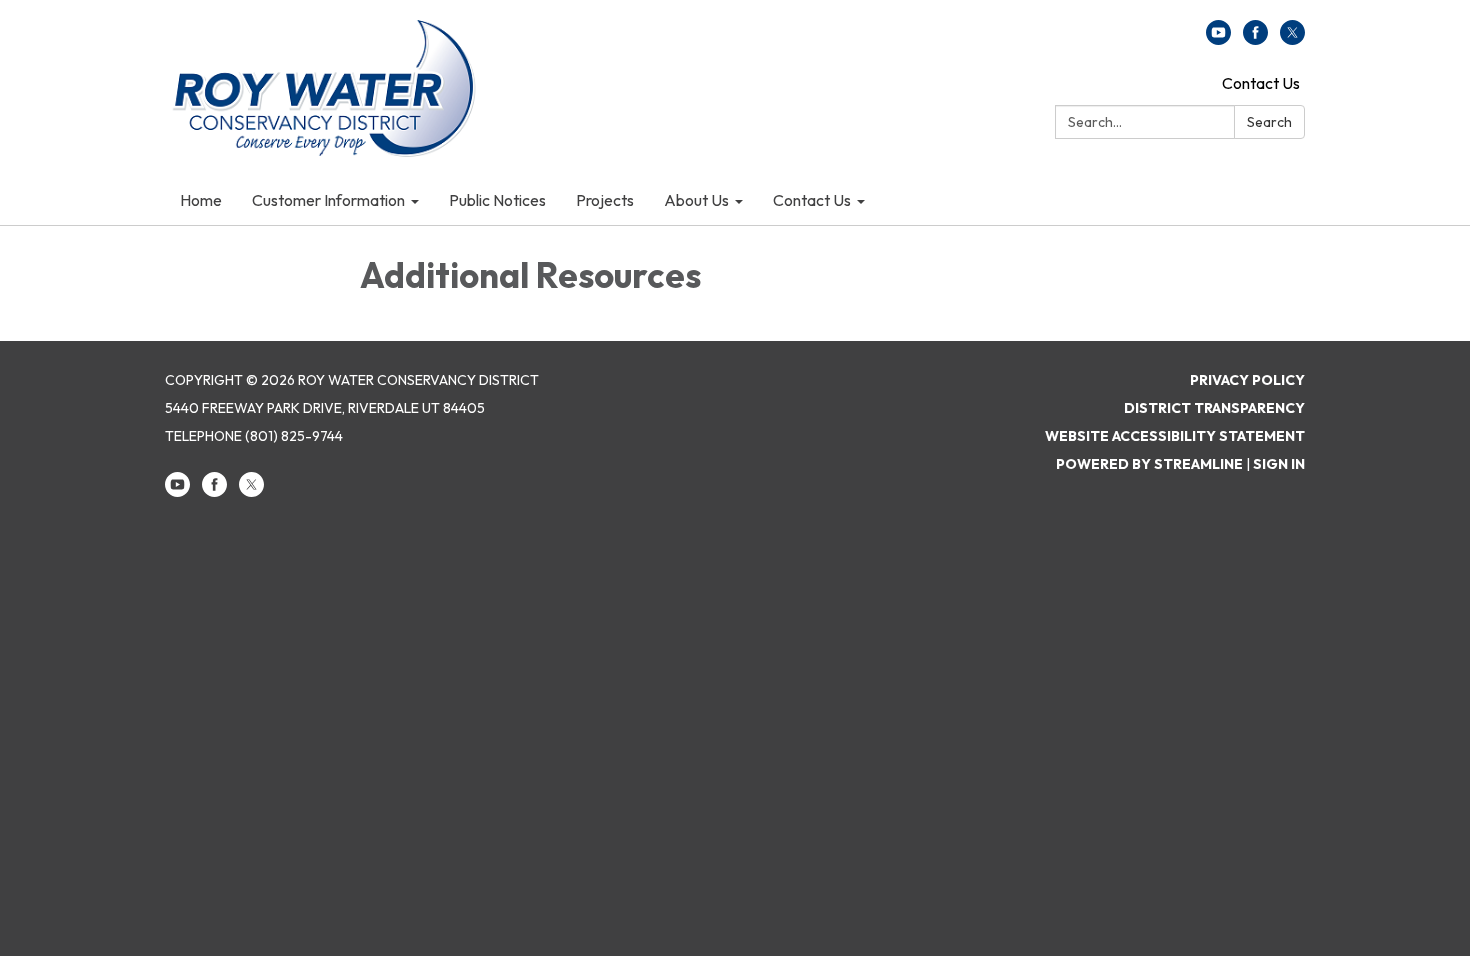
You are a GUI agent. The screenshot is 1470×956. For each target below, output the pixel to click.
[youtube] (1218, 39)
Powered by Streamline (1149, 464)
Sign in (1279, 464)
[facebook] (1255, 39)
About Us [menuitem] (696, 200)
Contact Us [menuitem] (812, 200)
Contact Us (1261, 83)
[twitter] (1292, 39)
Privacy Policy (1247, 380)
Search (1269, 122)
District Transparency (1214, 408)
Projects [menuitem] (605, 200)
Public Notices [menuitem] (497, 200)
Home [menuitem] (201, 200)
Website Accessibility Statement (1175, 436)
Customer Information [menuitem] (328, 200)
